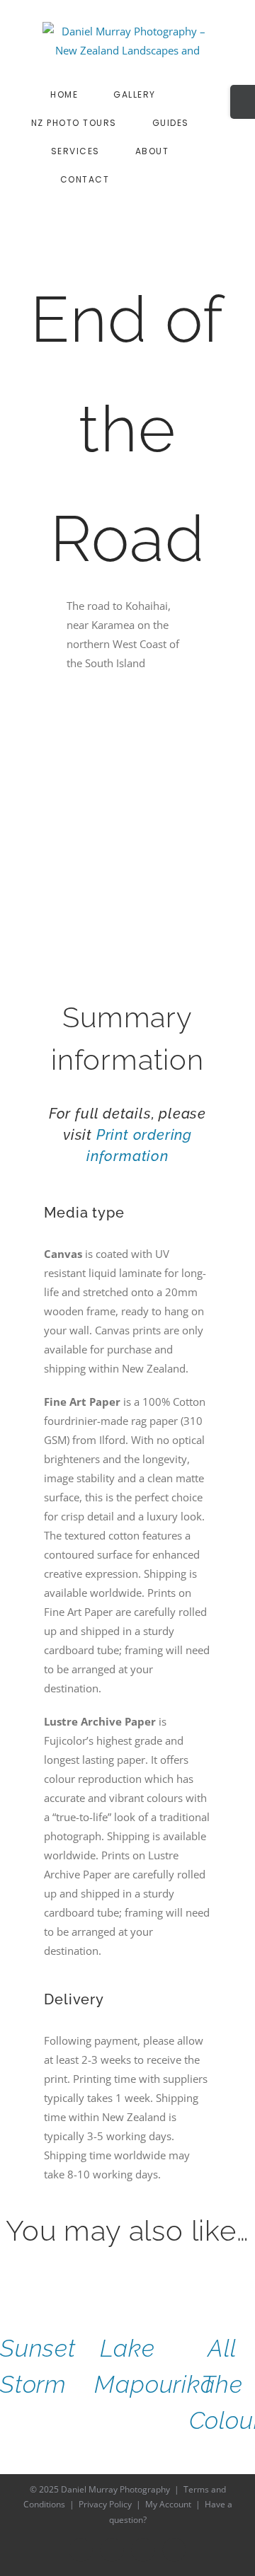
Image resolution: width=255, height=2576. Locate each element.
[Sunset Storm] (33, 2287)
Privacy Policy (105, 2504)
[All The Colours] (222, 2287)
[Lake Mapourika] (127, 2287)
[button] (192, 179)
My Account (168, 2504)
